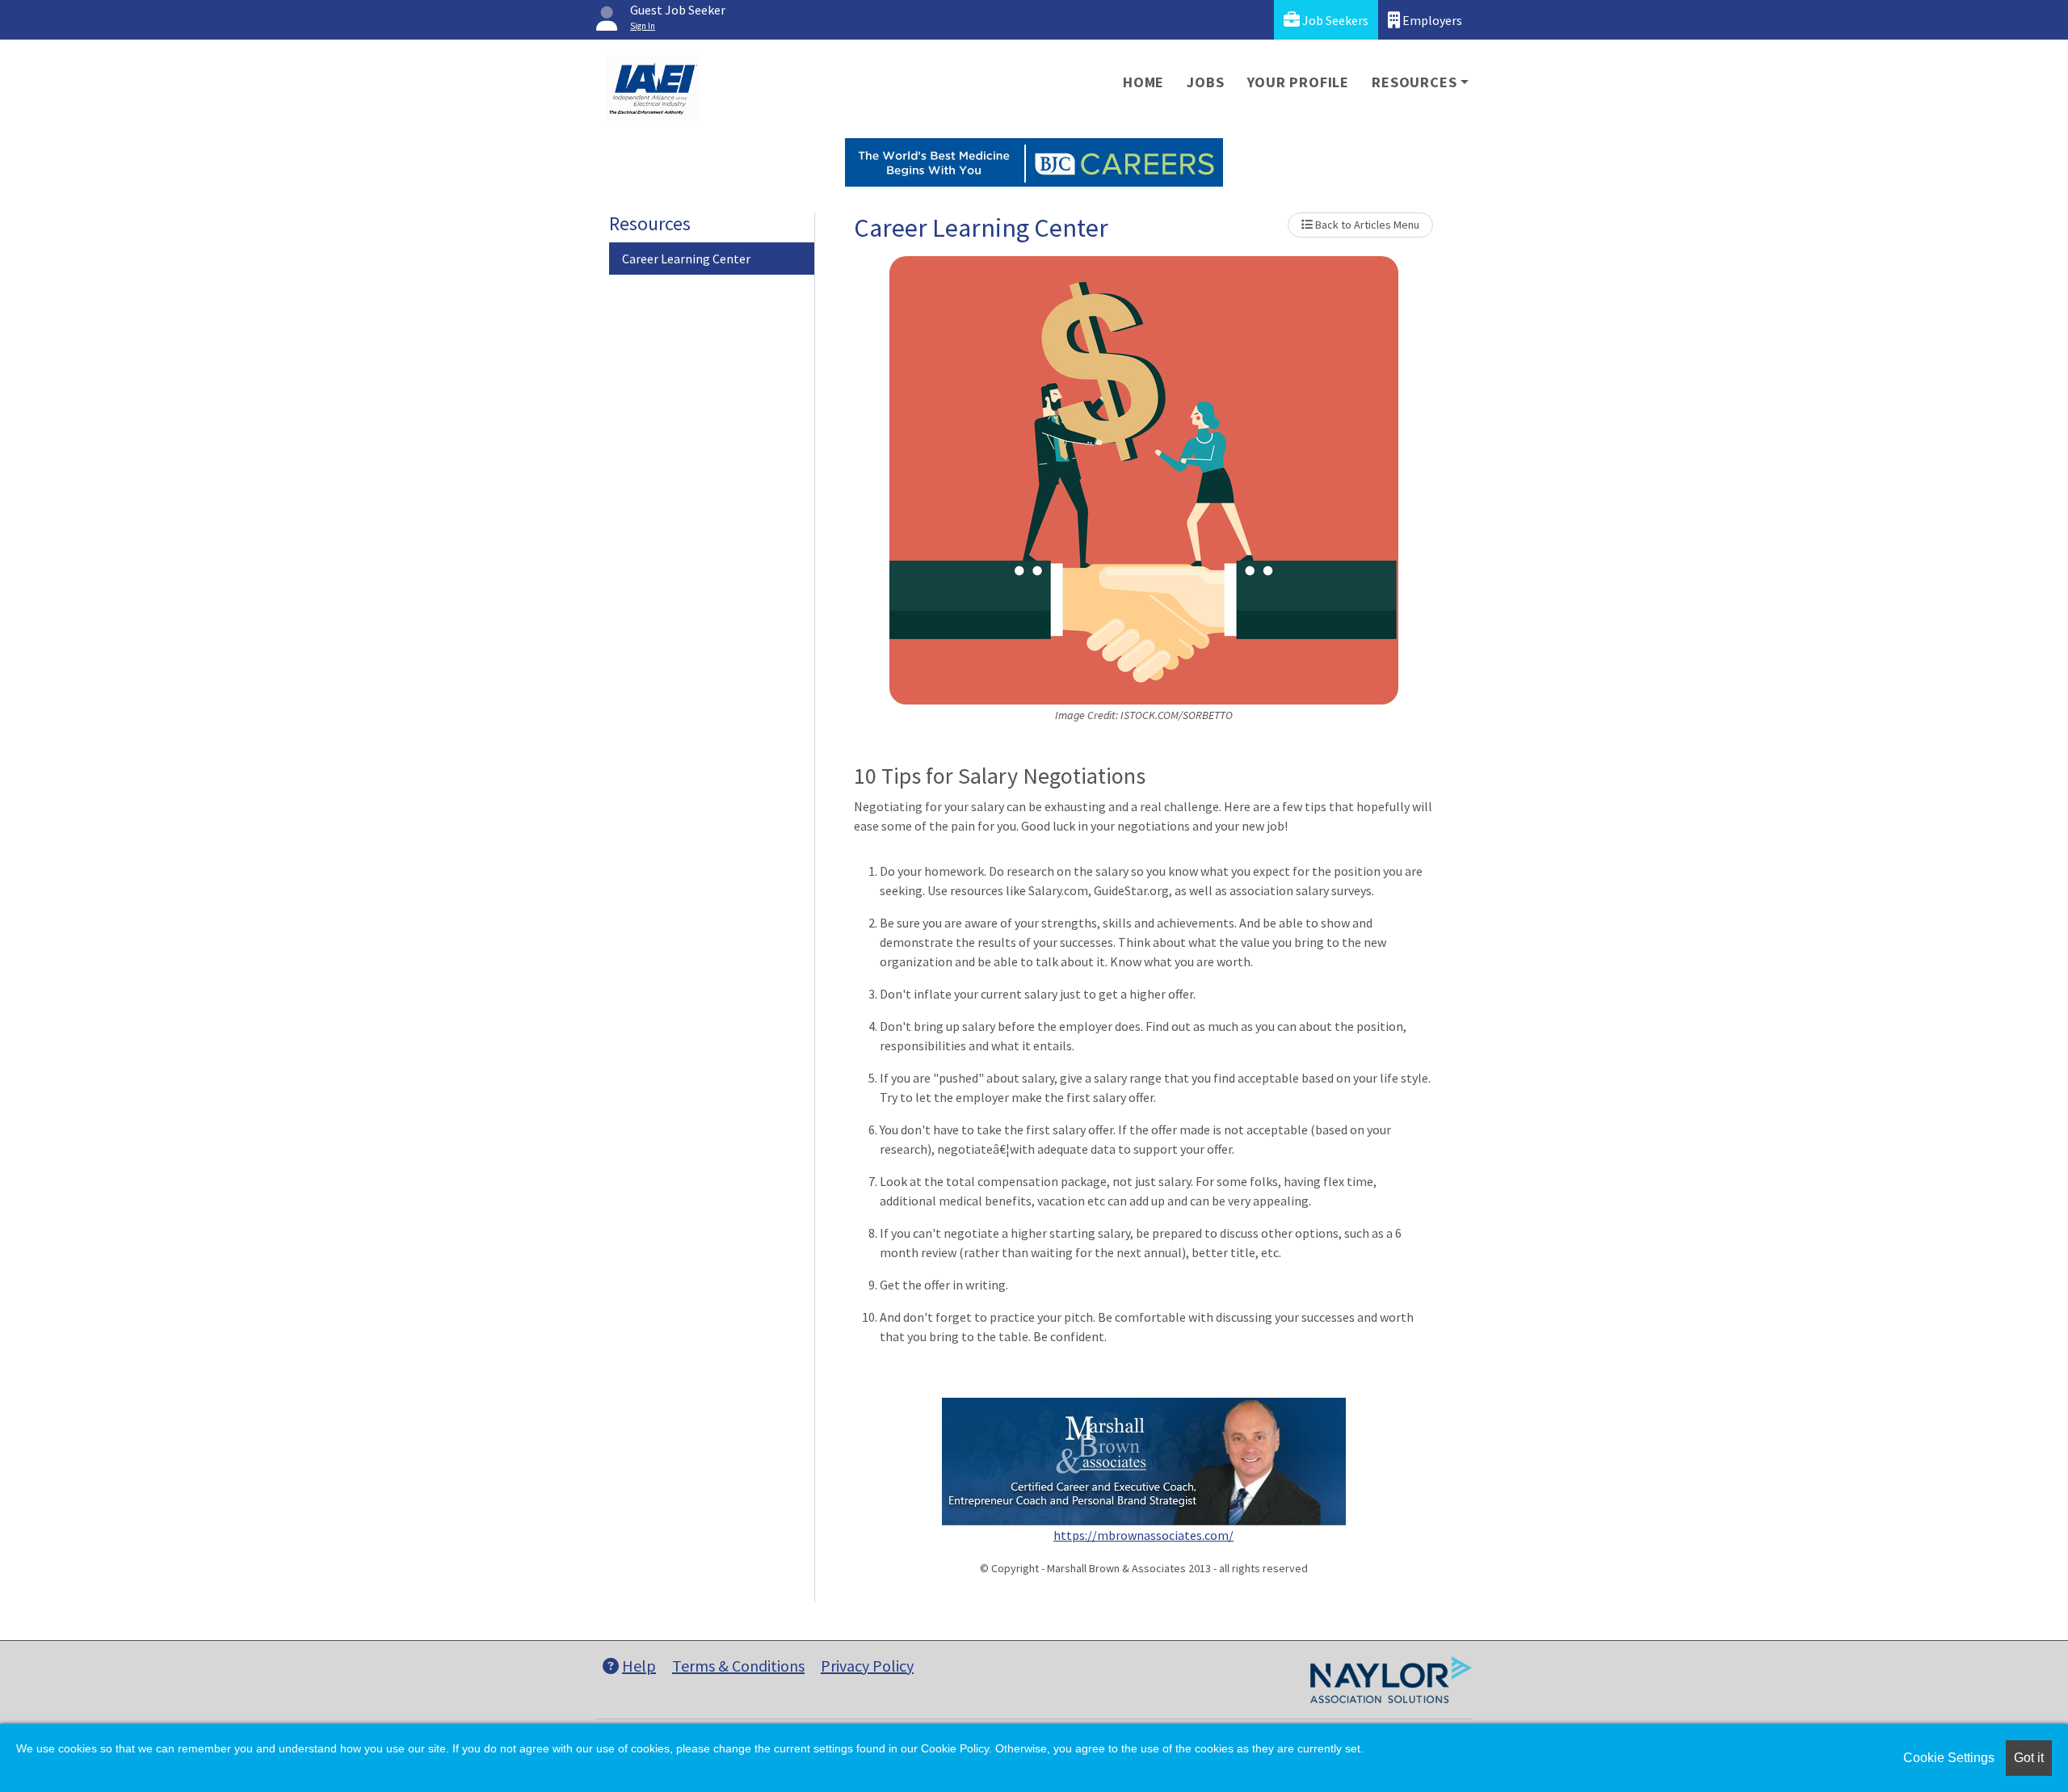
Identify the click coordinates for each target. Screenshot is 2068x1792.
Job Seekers (1334, 20)
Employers (1431, 20)
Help (639, 1666)
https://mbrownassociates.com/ (1143, 1535)
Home (1143, 82)
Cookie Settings (1949, 1758)
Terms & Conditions (738, 1666)
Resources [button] (1414, 82)
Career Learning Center (686, 259)
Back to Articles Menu (1366, 225)
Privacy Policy (867, 1666)
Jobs (1205, 82)
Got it (2029, 1758)
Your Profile (1299, 82)
